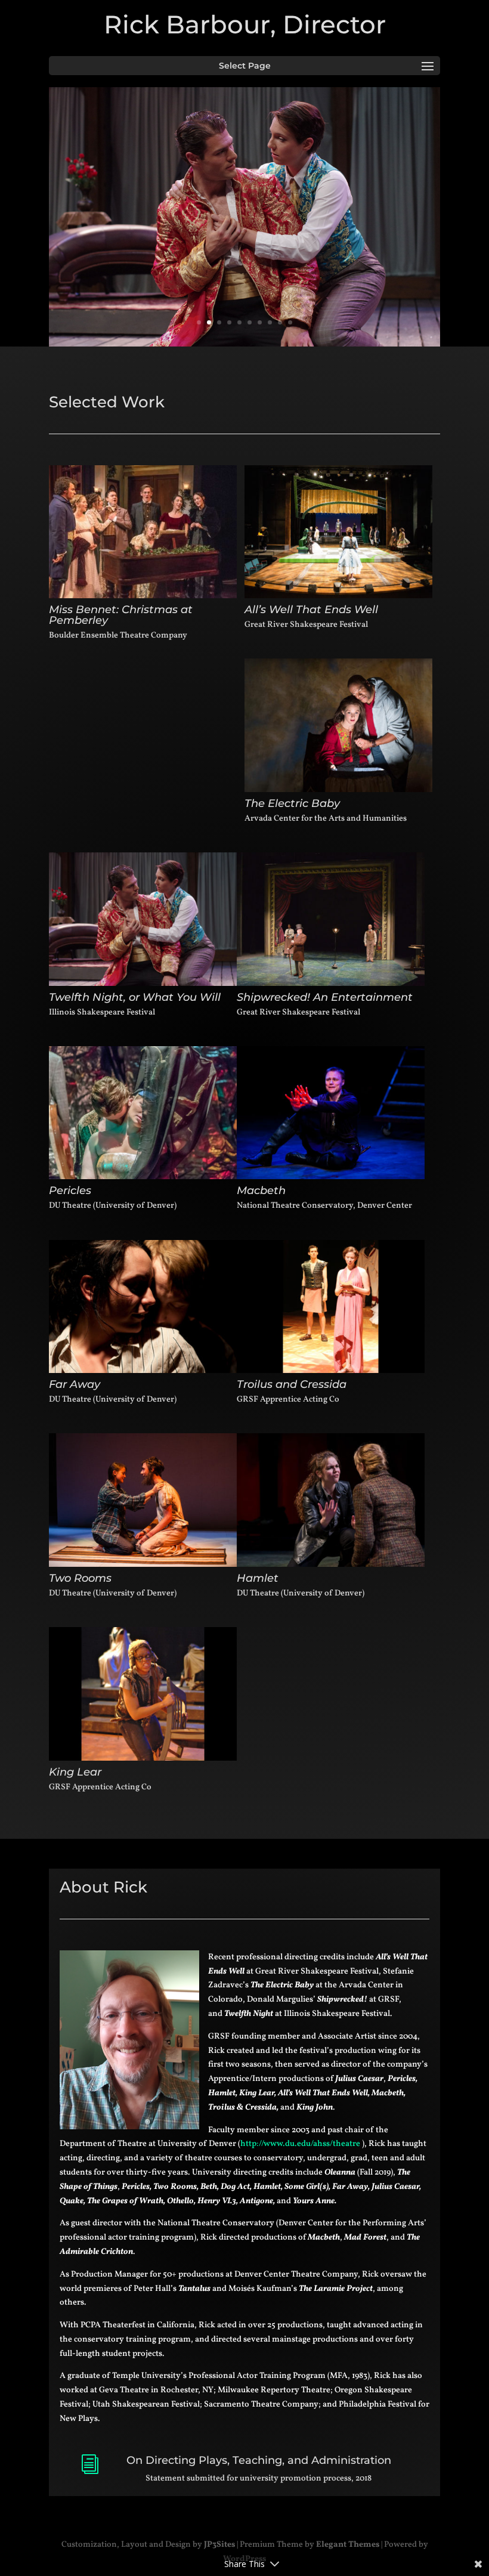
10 (290, 322)
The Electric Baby (292, 803)
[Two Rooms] (143, 1500)
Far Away (75, 1384)
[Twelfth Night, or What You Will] (143, 919)
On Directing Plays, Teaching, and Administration (259, 2460)
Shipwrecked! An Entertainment (325, 997)
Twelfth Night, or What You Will (135, 997)
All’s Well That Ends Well (311, 610)
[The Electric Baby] (338, 725)
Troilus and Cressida (292, 1384)
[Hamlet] (331, 1500)
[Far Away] (143, 1307)
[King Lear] (143, 1694)
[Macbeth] (331, 1113)
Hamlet (258, 1578)
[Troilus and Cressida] (331, 1307)
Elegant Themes (348, 2545)
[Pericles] (143, 1113)
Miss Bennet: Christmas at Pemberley (121, 615)
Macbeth (261, 1190)
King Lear (75, 1772)
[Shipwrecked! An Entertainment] (331, 919)
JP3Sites (219, 2545)
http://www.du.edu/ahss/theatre (300, 2144)
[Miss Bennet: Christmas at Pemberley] (143, 532)
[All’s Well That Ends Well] (338, 532)
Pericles (70, 1190)
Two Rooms (80, 1578)
